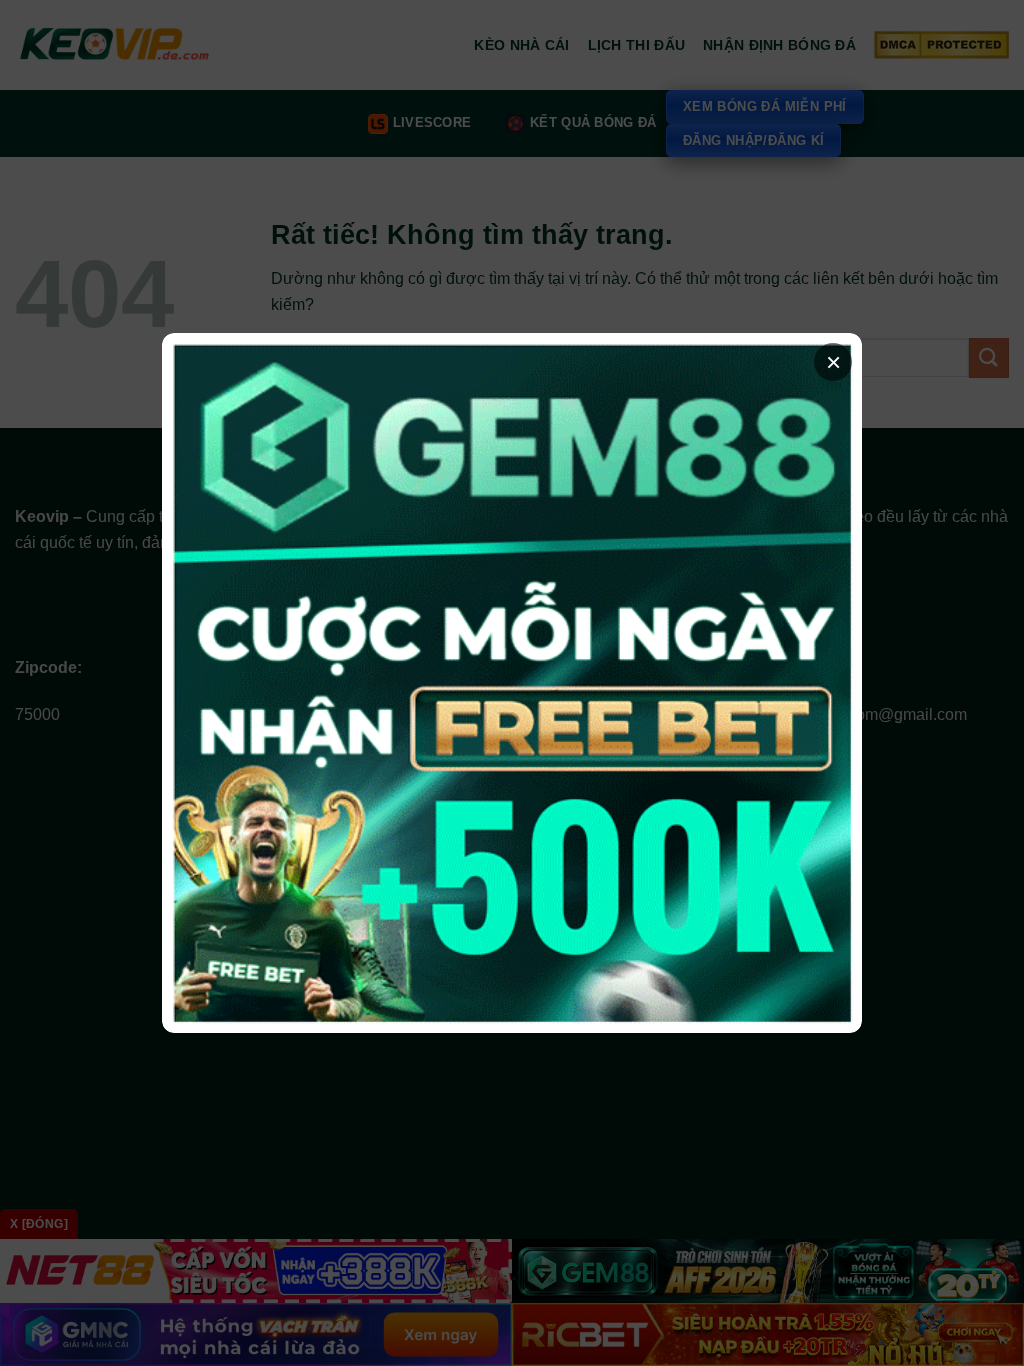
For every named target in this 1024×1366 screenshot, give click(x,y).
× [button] (833, 362)
